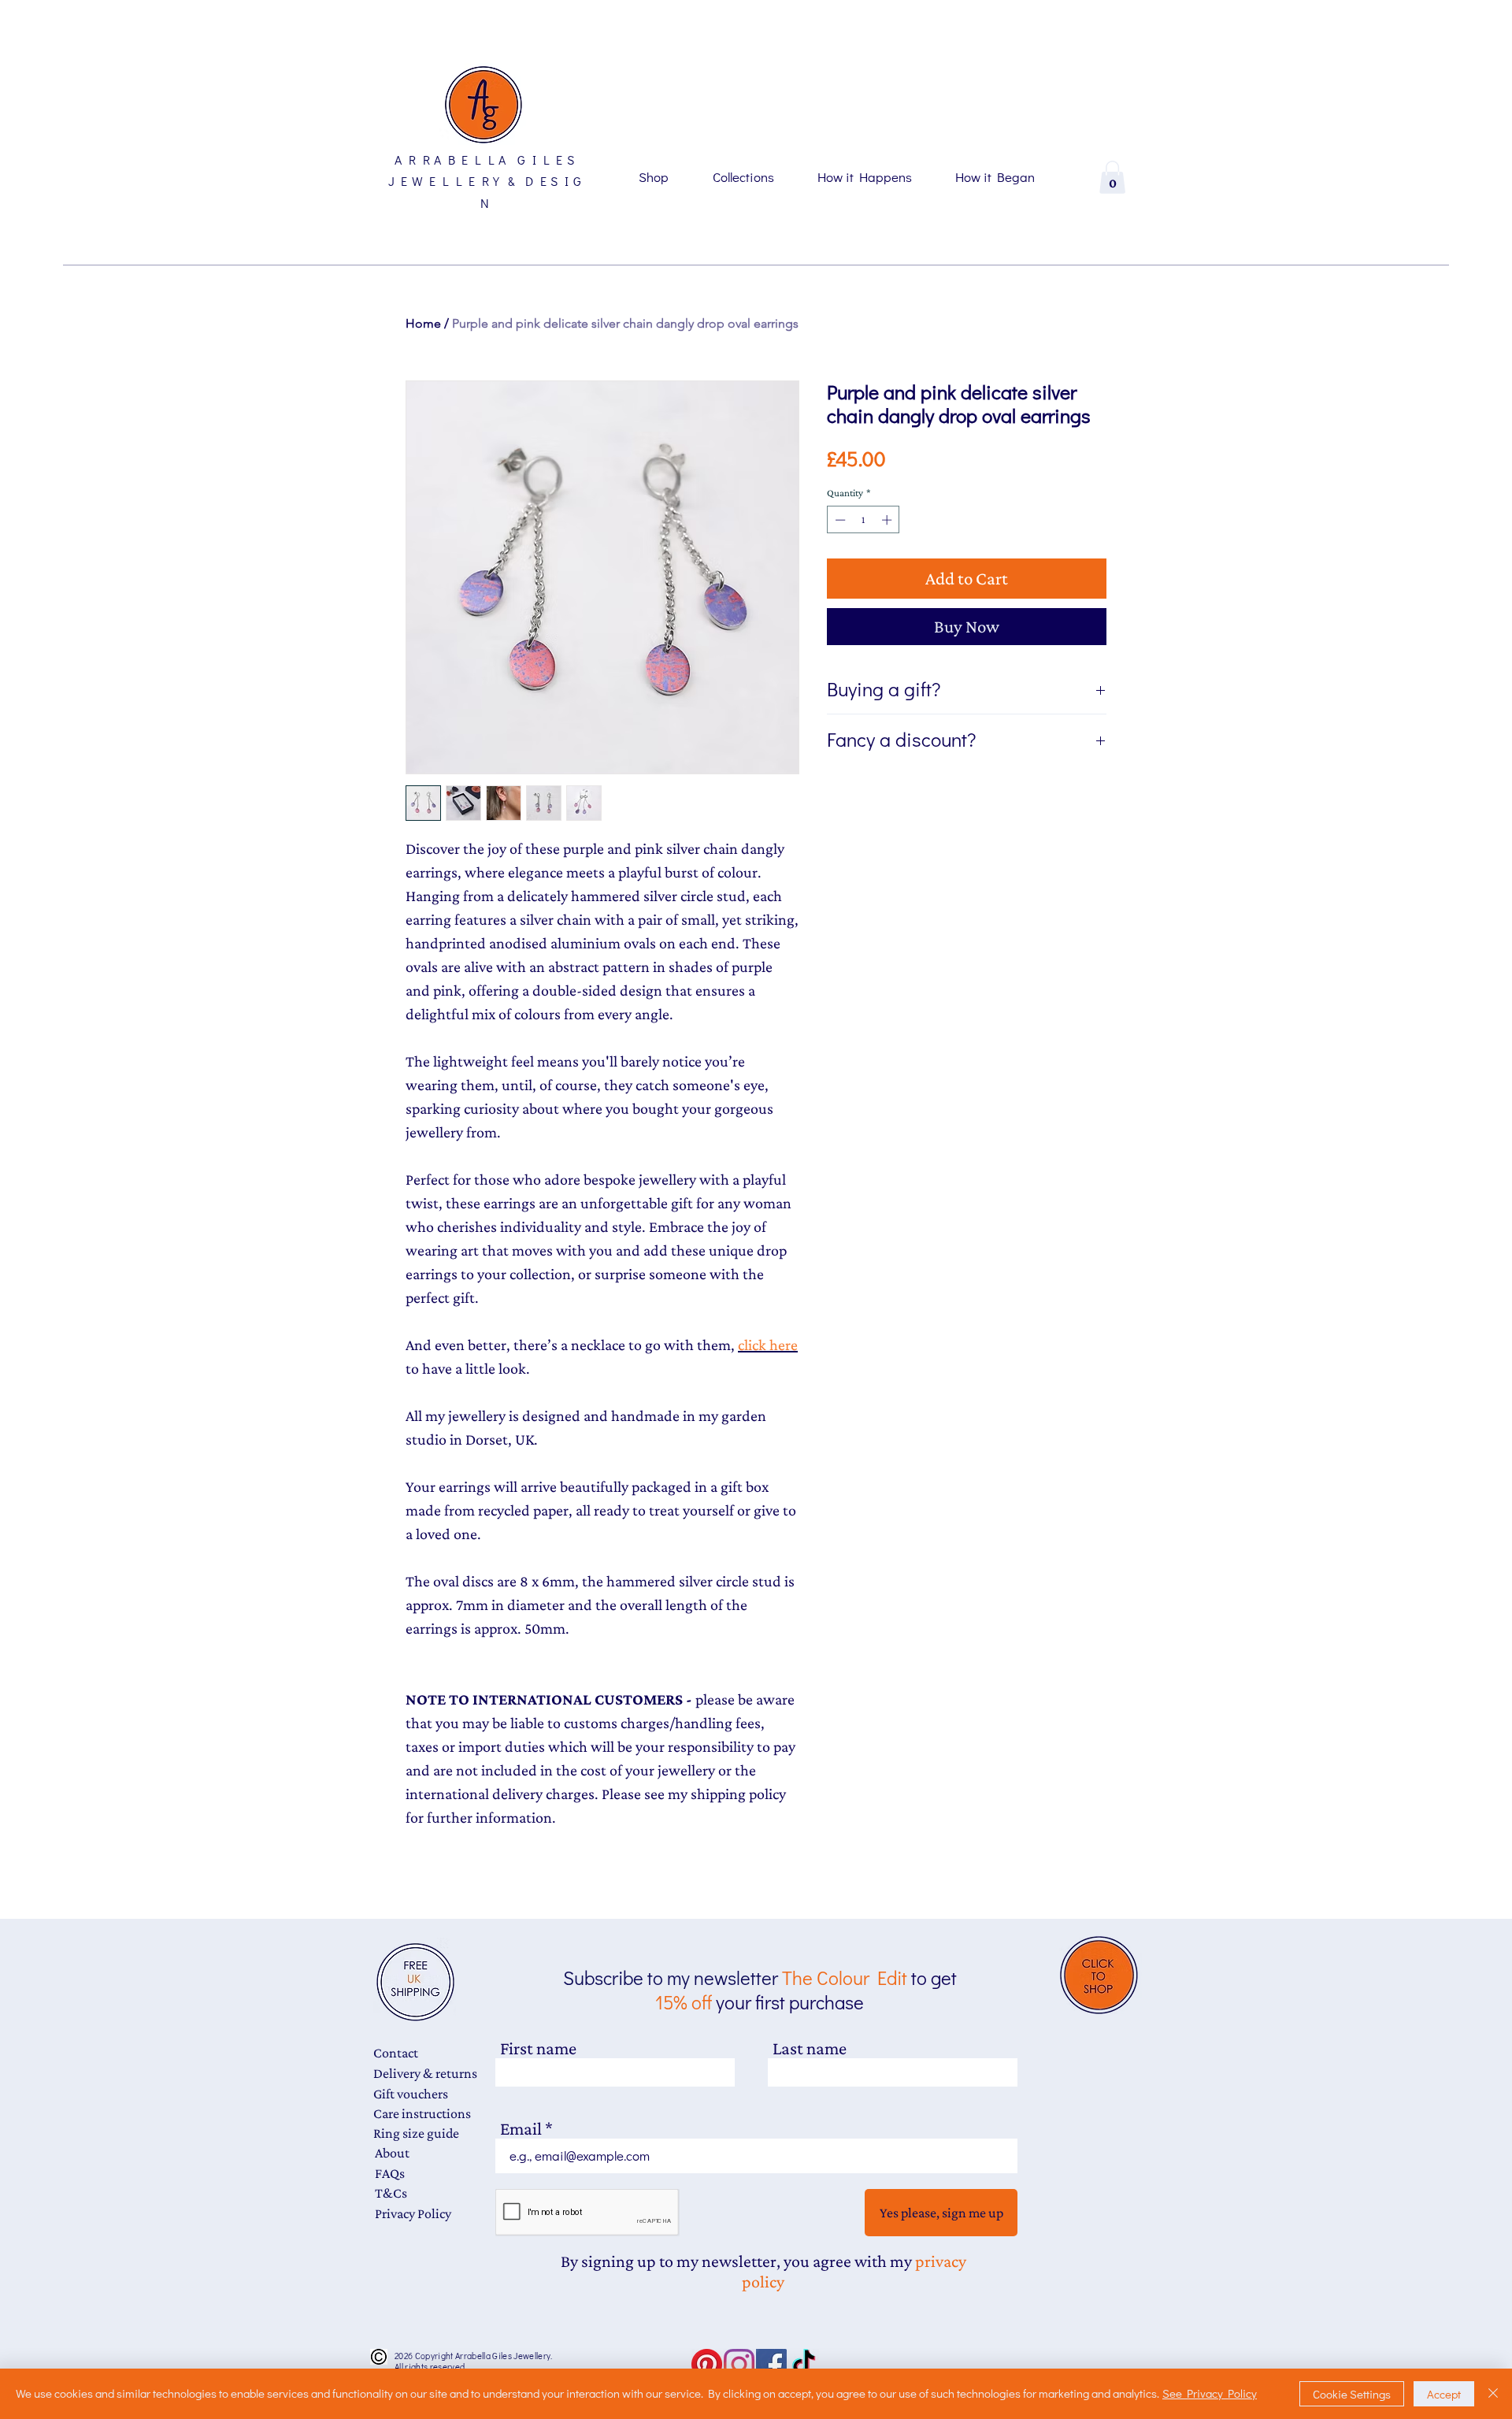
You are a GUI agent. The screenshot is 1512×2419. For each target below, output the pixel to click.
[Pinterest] (707, 2364)
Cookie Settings (1352, 2394)
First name (538, 2048)
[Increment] (888, 520)
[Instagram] (739, 2364)
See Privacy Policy (1210, 2393)
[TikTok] (804, 2364)
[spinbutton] (863, 520)
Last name (810, 2048)
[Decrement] (839, 520)
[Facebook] (771, 2364)
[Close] (1493, 2394)
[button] (1112, 177)
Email (521, 2129)
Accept (1444, 2394)
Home (423, 323)
